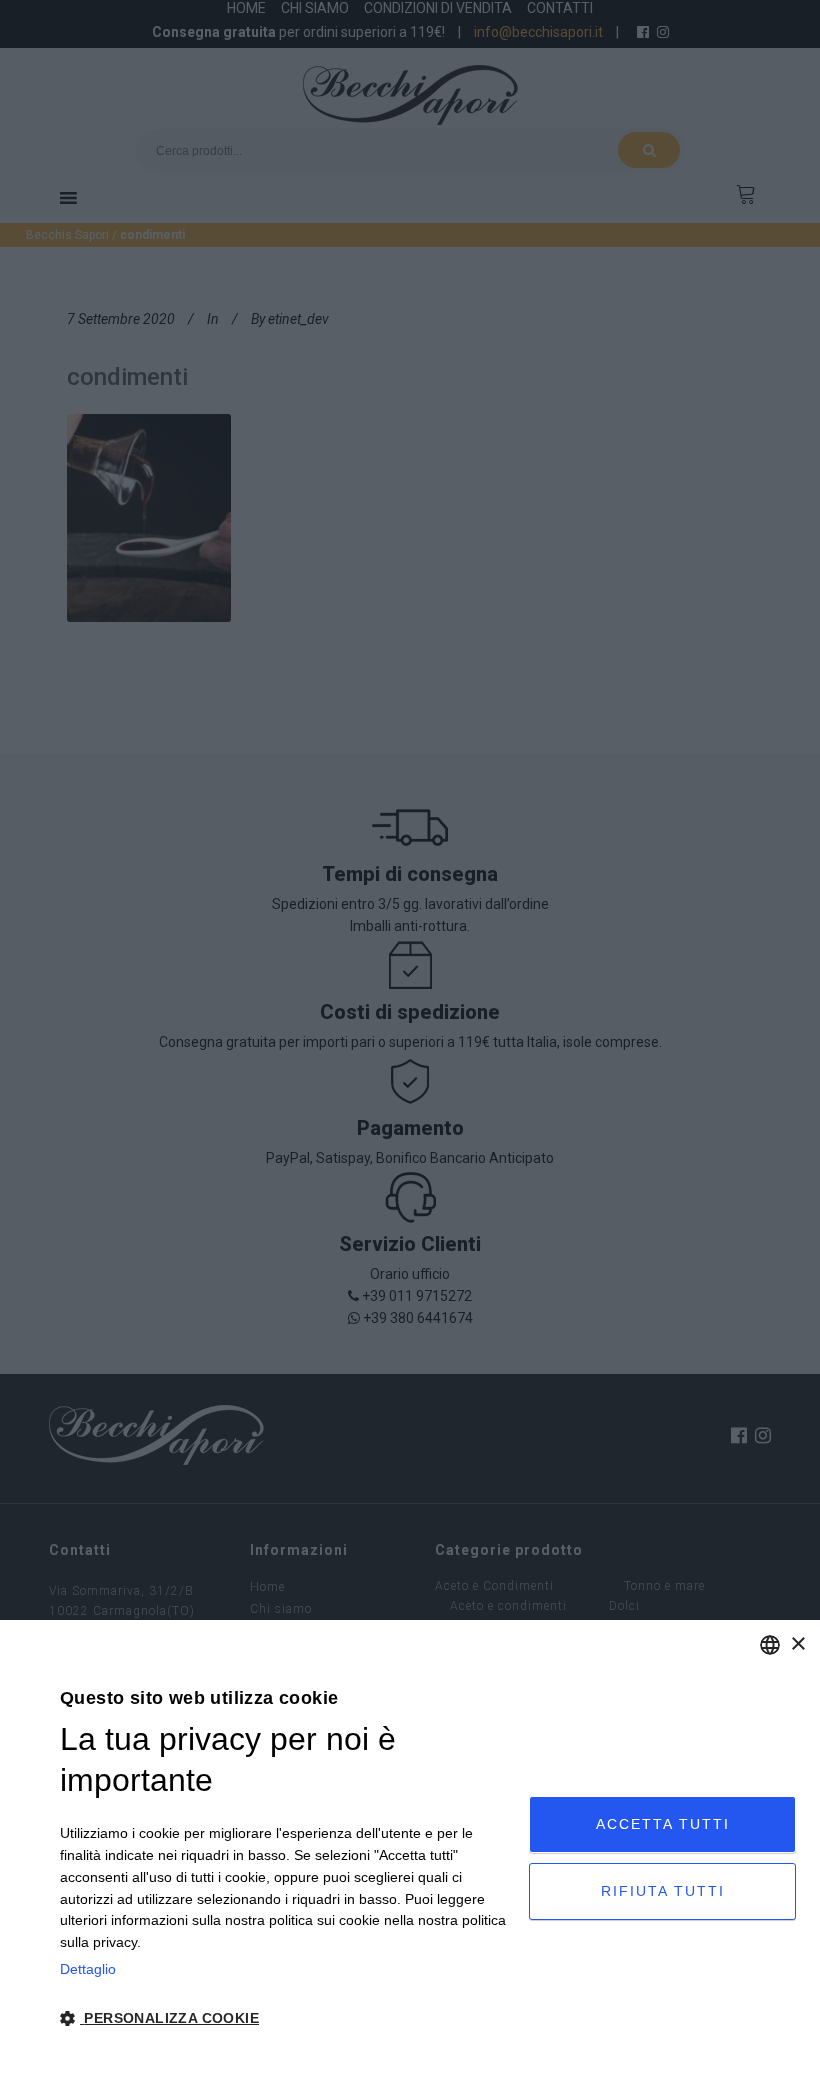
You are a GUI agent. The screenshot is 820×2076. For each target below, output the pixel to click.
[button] (287, 2019)
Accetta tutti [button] (663, 1824)
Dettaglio (88, 1969)
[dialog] (410, 1848)
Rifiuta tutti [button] (663, 1891)
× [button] (797, 1644)
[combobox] (770, 1645)
